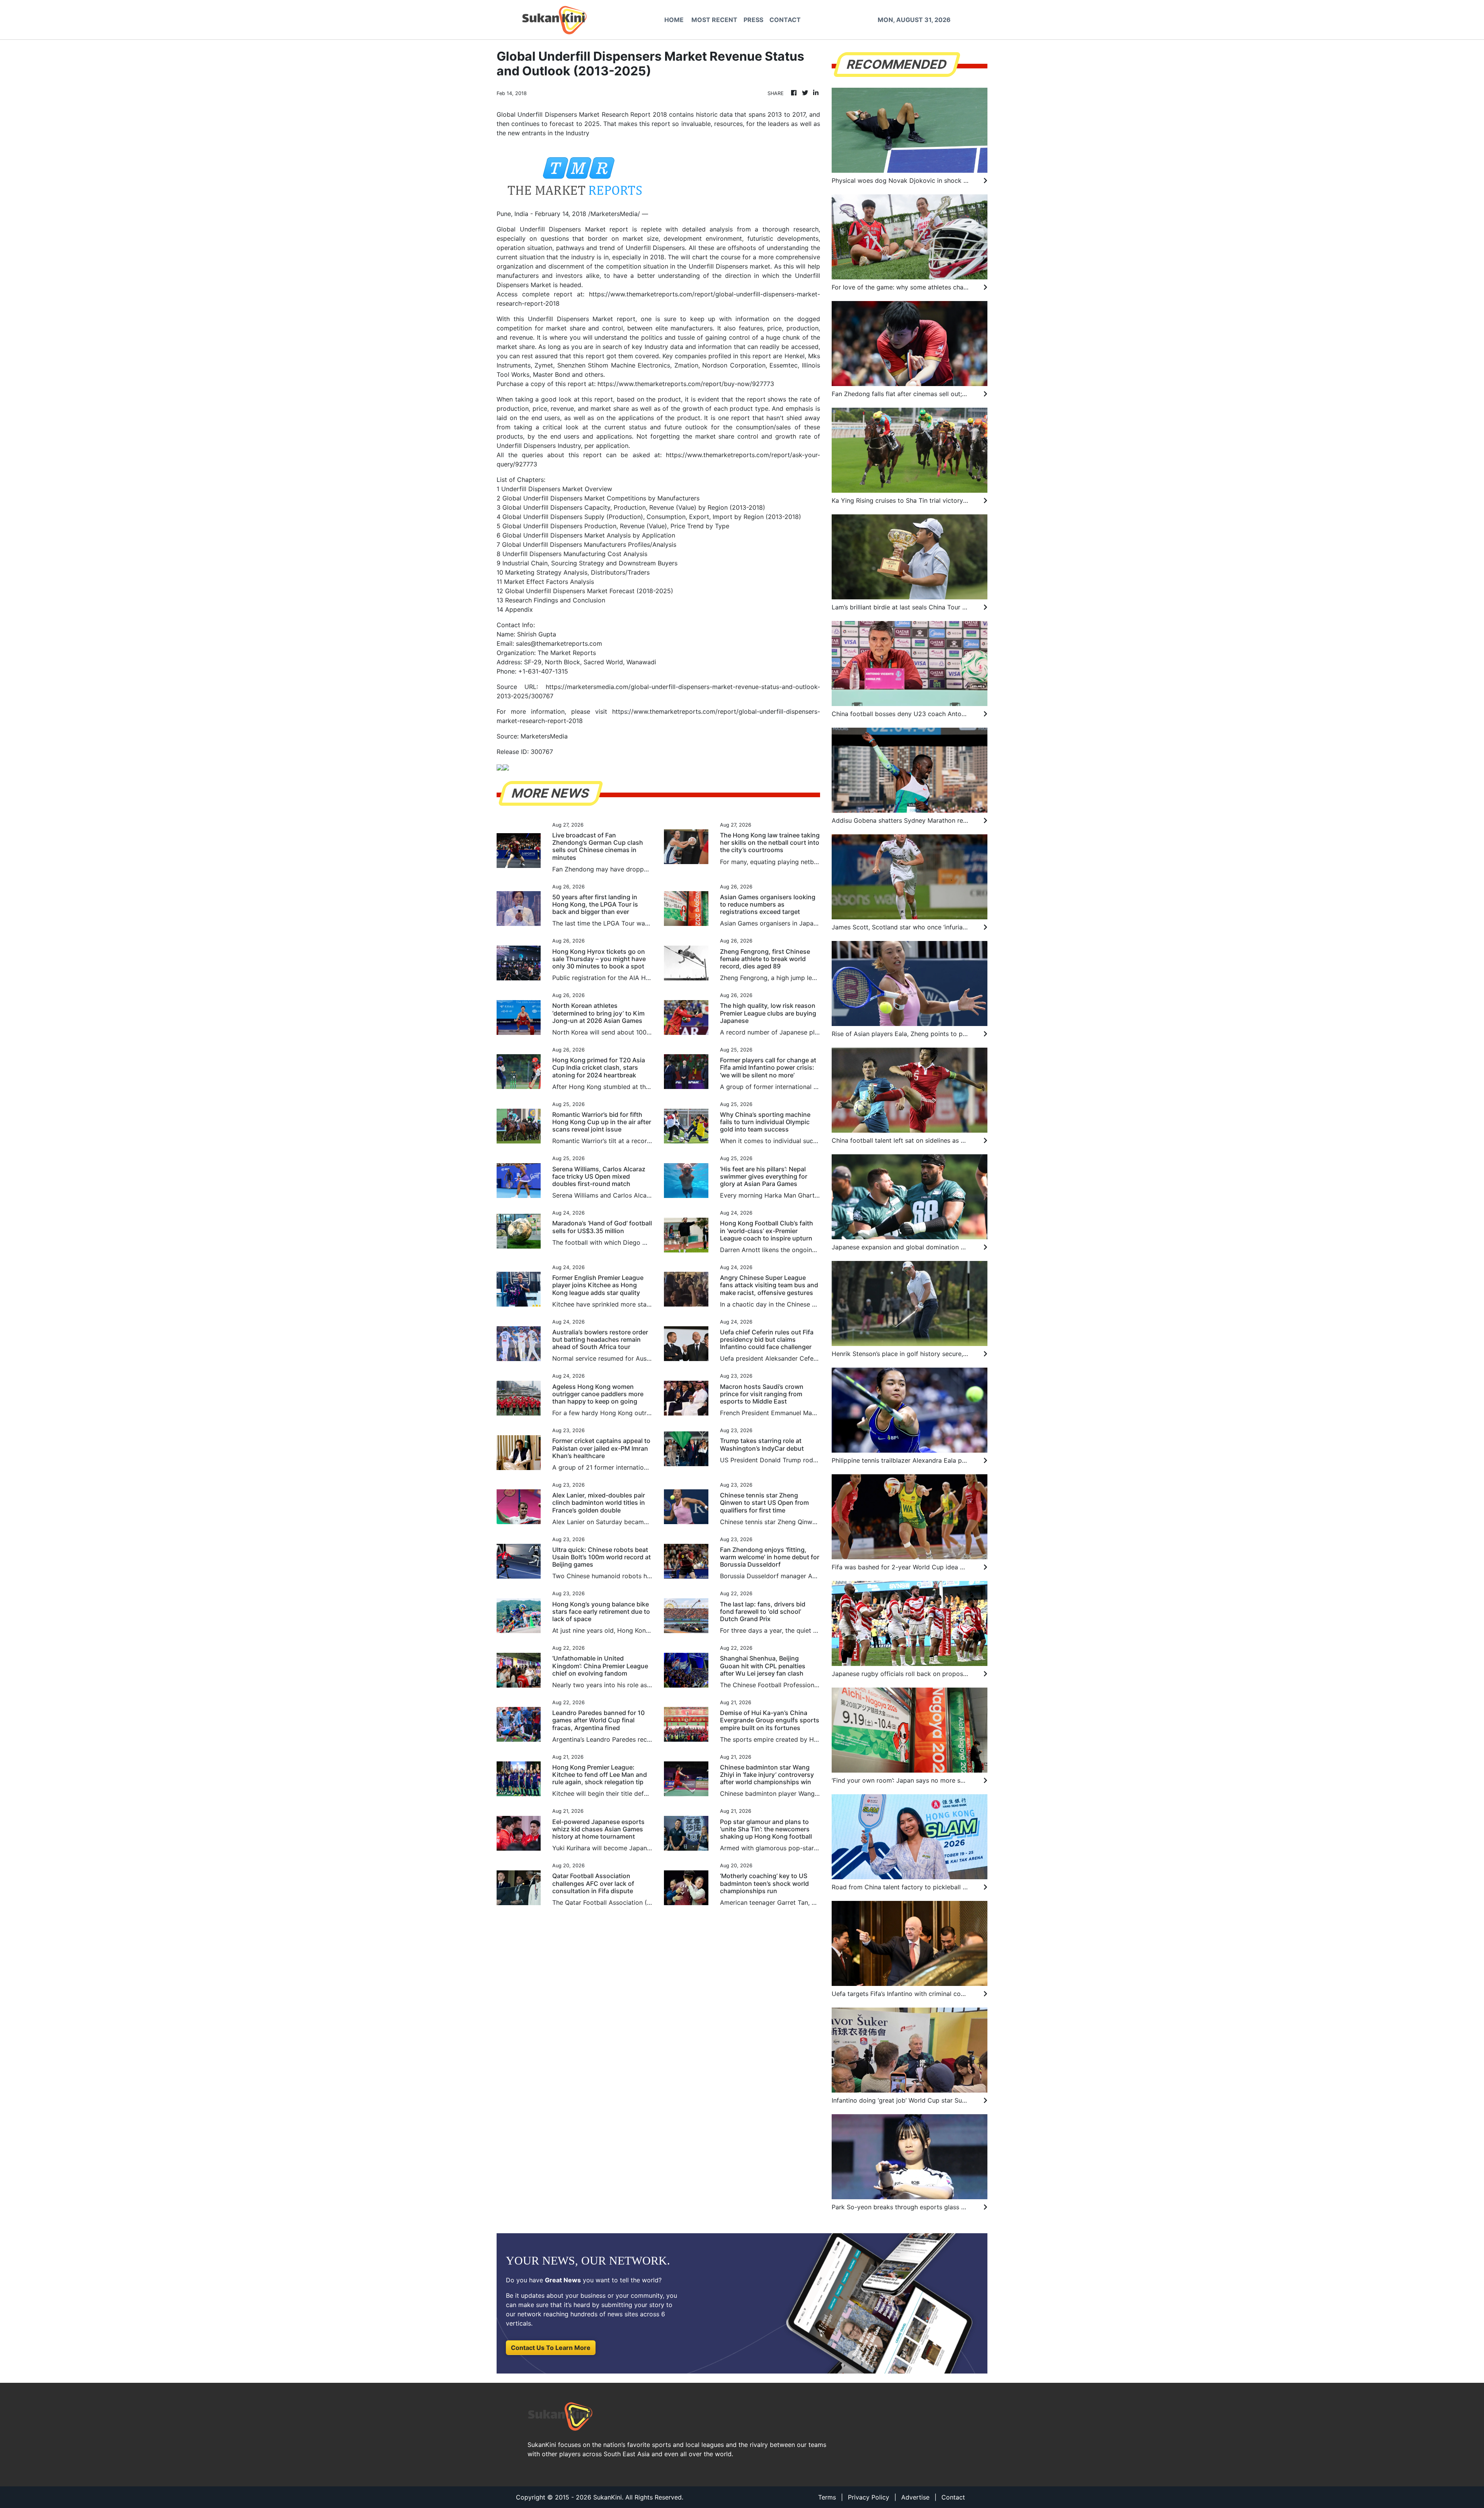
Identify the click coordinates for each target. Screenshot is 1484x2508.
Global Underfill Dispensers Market (551, 229)
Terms (827, 2497)
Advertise (915, 2497)
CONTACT (785, 20)
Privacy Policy (869, 2497)
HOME (674, 20)
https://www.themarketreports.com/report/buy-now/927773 (686, 384)
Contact (953, 2497)
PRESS (753, 20)
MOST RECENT (714, 20)
